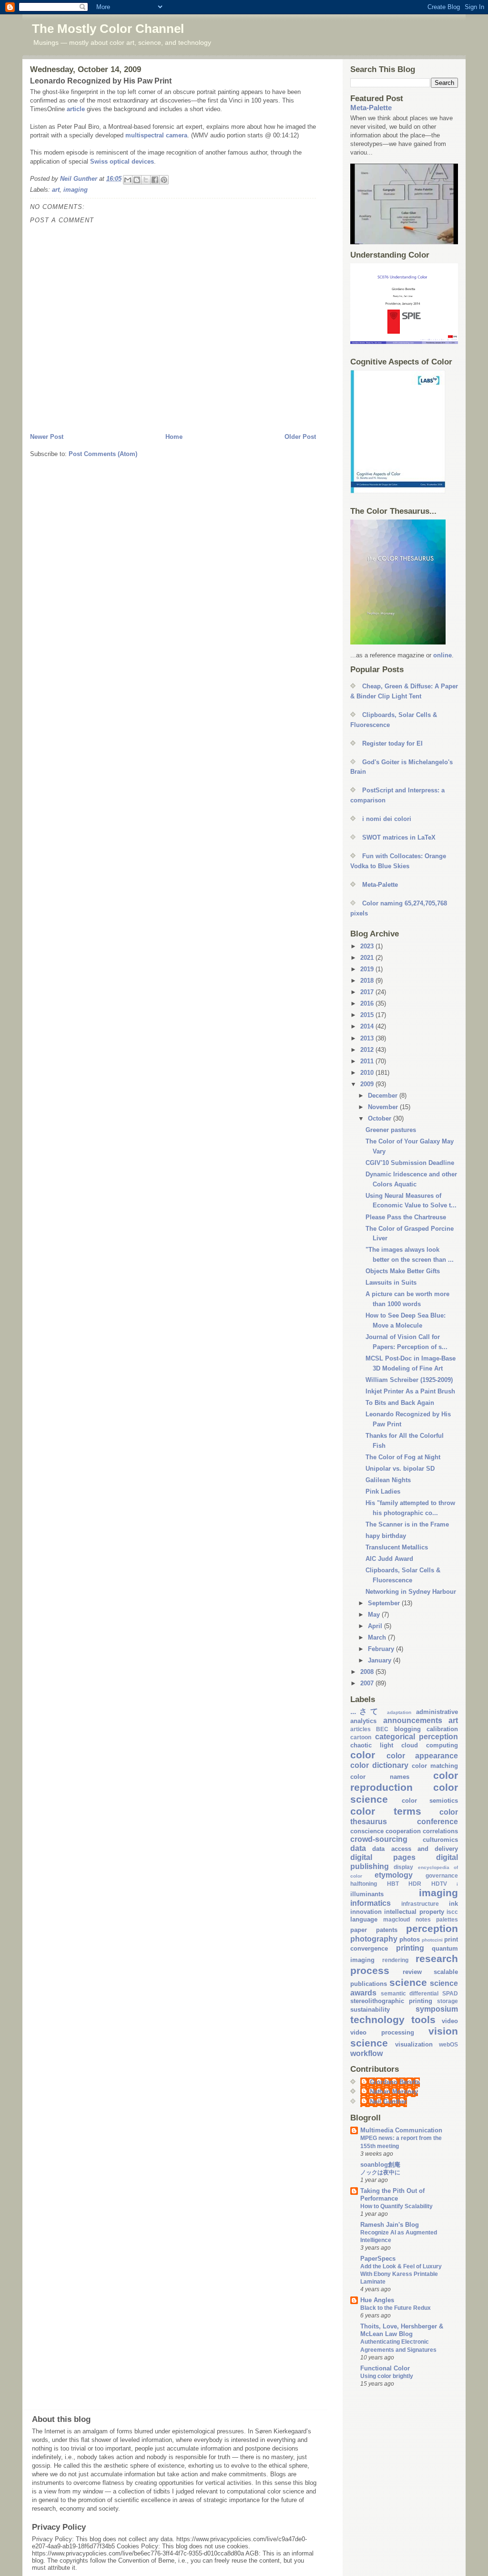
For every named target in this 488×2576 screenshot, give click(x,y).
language (364, 1919)
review (412, 1972)
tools (423, 2020)
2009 (368, 1084)
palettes (447, 1919)
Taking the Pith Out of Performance (392, 2195)
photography (374, 1939)
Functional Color (385, 2368)
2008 (368, 1672)
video (450, 2021)
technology (377, 2020)
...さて (366, 1711)
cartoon (361, 1737)
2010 (368, 1073)
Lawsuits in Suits (391, 1283)
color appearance (422, 1756)
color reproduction (404, 1781)
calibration (442, 1729)
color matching (435, 1766)
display (403, 1867)
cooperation (403, 1831)
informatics (371, 1903)
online (442, 655)
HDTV (439, 1884)
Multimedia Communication (401, 2130)
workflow (366, 2053)
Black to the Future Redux (396, 2308)
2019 (368, 969)
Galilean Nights (388, 1480)
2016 (368, 1003)
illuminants (367, 1894)
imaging (76, 190)
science (408, 1982)
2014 (368, 1026)
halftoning (364, 1884)
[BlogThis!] (137, 180)
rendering (395, 1960)
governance (442, 1875)
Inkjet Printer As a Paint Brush (410, 1391)
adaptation (399, 1712)
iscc (452, 1912)
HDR (415, 1884)
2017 (368, 992)
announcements (413, 1720)
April (376, 1626)
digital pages (383, 1857)
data (358, 1848)
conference (437, 1822)
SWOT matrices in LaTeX (399, 837)
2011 (368, 1061)
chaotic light (372, 1745)
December (384, 1096)
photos (410, 1939)
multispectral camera (156, 135)
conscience (367, 1831)
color (363, 1755)
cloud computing (430, 1745)
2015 (368, 1015)
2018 (368, 981)
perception (432, 1928)
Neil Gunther (388, 2102)
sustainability (370, 2010)
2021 (368, 958)
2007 (368, 1683)
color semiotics (430, 1801)
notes (423, 1919)
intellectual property (414, 1912)
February (382, 1649)
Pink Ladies (383, 1491)
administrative (437, 1712)
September (385, 1603)
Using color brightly (387, 2376)
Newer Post (47, 437)
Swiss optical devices (122, 161)
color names (380, 1777)
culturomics (440, 1840)
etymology (394, 1875)
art (56, 190)
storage (447, 2001)
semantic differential (410, 1993)
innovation (366, 1912)
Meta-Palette (371, 108)
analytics (363, 1721)
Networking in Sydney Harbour (411, 1592)
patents (387, 1930)
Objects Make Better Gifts (403, 1271)
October (381, 1118)
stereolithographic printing (391, 2001)
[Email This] (128, 180)
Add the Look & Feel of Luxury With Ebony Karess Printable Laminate (401, 2274)
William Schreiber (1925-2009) (409, 1380)
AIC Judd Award (389, 1559)
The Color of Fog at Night (403, 1457)
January (381, 1660)
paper (359, 1930)
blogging (407, 1729)
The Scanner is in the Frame (407, 1524)
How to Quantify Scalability (396, 2206)
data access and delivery (415, 1849)
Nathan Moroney (394, 2092)
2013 (368, 1038)
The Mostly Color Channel (108, 29)
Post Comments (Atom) (103, 454)
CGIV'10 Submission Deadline (410, 1163)
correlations (440, 1831)
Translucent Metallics (397, 1547)
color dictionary (379, 1765)
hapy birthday (386, 1536)
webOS (448, 2044)
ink (453, 1904)
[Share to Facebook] (155, 180)
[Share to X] (146, 180)
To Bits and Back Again (400, 1403)
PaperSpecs (378, 2259)
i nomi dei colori (387, 819)
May (375, 1615)
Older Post (300, 437)
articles (361, 1729)
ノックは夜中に (380, 2172)
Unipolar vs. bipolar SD (400, 1469)
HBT (393, 1884)
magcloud (396, 1919)
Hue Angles (377, 2300)
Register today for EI (392, 743)
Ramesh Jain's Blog (390, 2225)
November (384, 1107)
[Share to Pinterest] (164, 180)
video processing (382, 2032)
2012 (368, 1050)
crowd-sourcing (379, 1839)
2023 (368, 946)
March (378, 1637)
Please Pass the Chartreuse (406, 1217)
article (76, 109)
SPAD (450, 1993)
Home (174, 437)
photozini (432, 1940)
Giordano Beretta (395, 2082)
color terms (386, 1811)
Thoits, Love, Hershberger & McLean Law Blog (402, 2330)
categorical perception (417, 1737)
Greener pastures (391, 1130)
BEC (382, 1729)
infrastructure (420, 1904)
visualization (414, 2044)
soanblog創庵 (380, 2165)
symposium (437, 2009)
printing (410, 1948)
